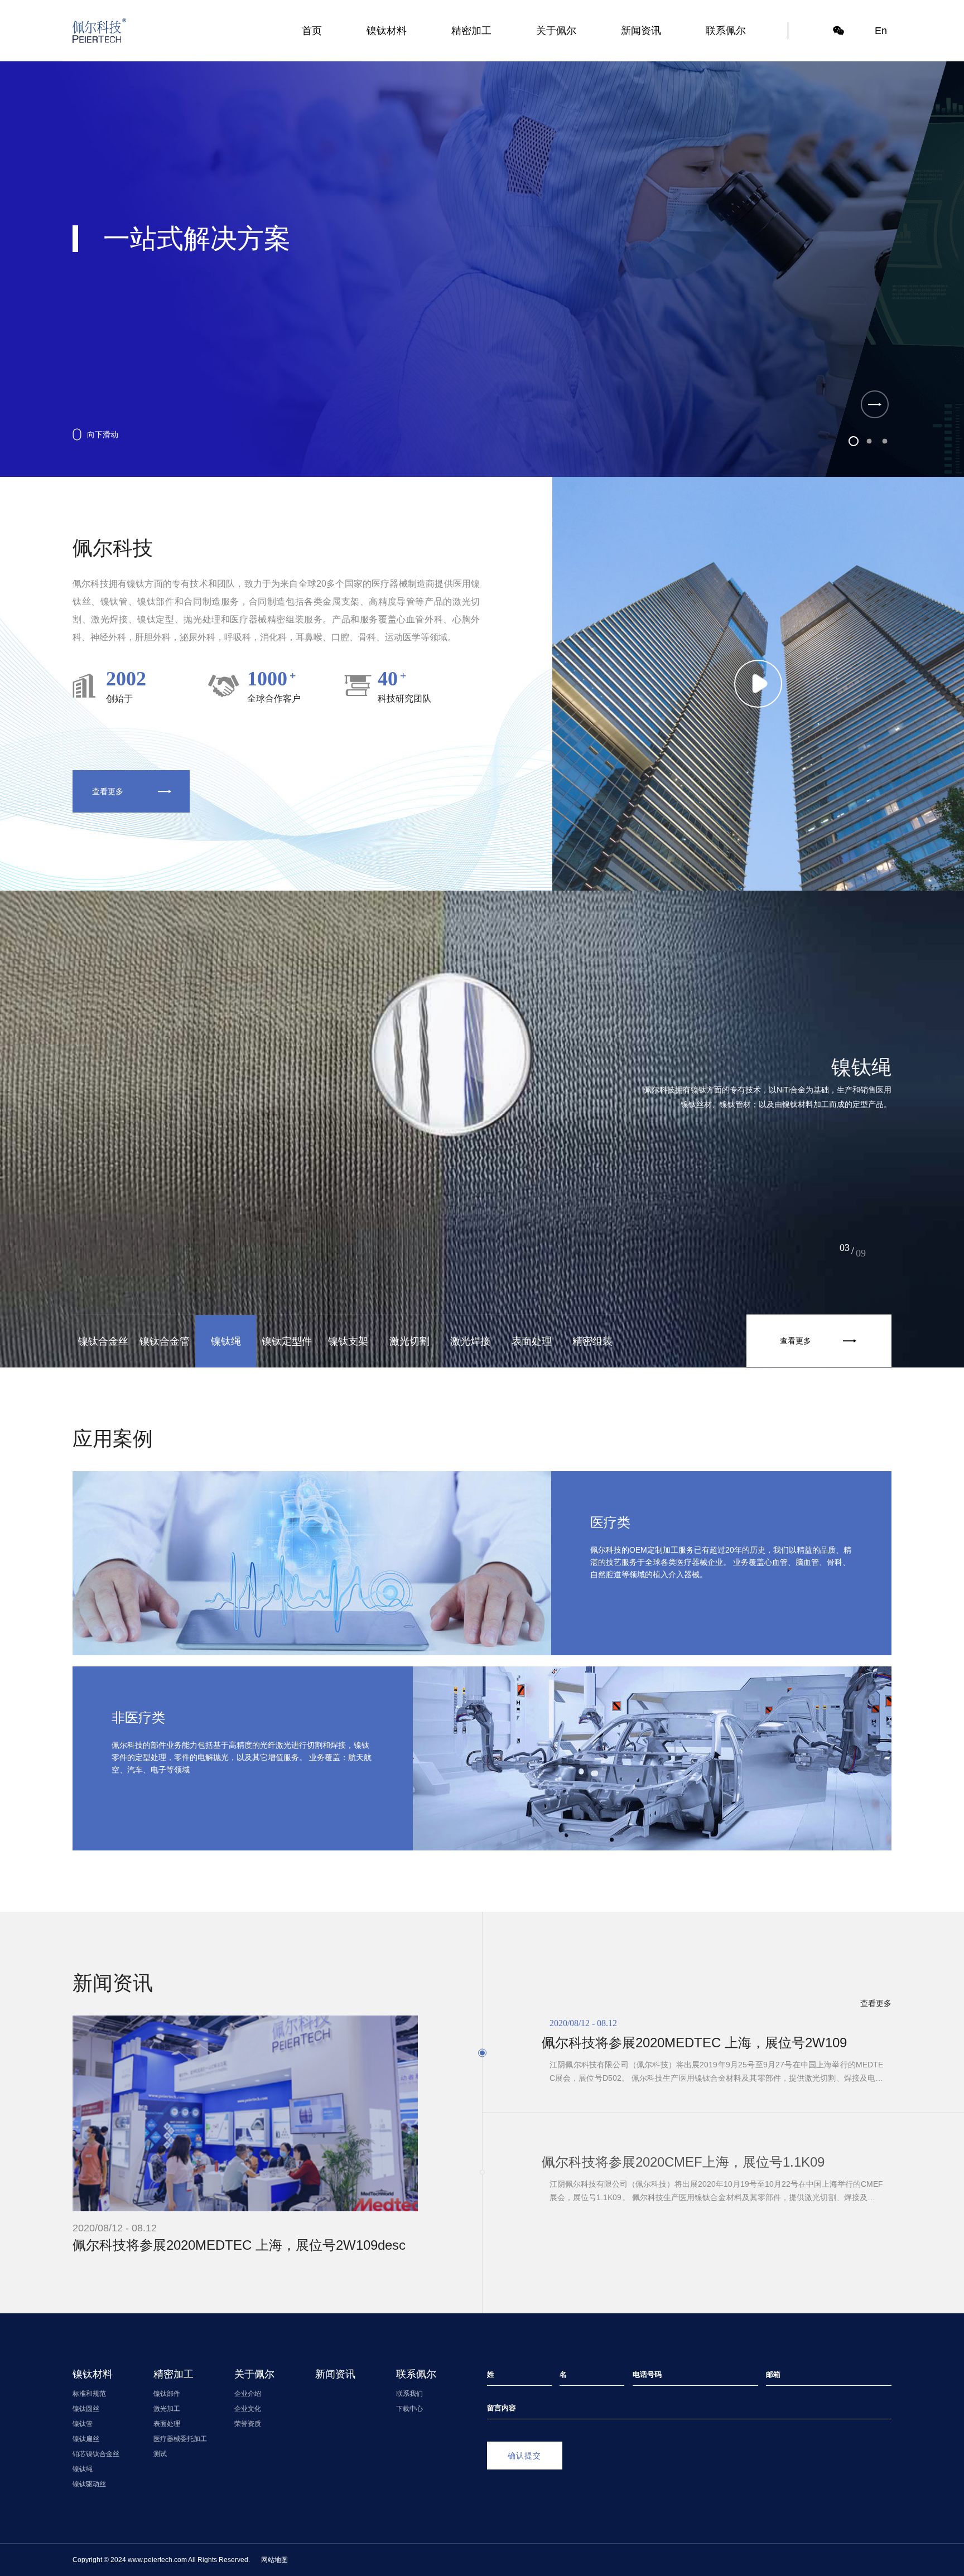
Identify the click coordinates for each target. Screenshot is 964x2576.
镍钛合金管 (165, 1341)
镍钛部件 (167, 2394)
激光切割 (409, 1341)
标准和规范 (89, 2394)
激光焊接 (470, 1341)
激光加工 (167, 2409)
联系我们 (409, 2394)
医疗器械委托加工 (180, 2439)
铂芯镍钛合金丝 (96, 2454)
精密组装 (592, 1341)
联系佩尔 (726, 31)
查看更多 (108, 791)
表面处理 (532, 1341)
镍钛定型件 (287, 1341)
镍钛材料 (387, 31)
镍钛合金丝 (103, 1341)
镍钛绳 (226, 1341)
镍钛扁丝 (86, 2439)
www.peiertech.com (157, 2560)
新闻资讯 (641, 31)
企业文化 (248, 2409)
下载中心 (409, 2409)
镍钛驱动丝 (89, 2484)
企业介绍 (248, 2394)
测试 (160, 2454)
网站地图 (274, 2560)
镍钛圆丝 (86, 2409)
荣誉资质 (248, 2424)
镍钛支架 (348, 1341)
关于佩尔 (556, 31)
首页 (312, 31)
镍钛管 (83, 2424)
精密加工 (471, 31)
